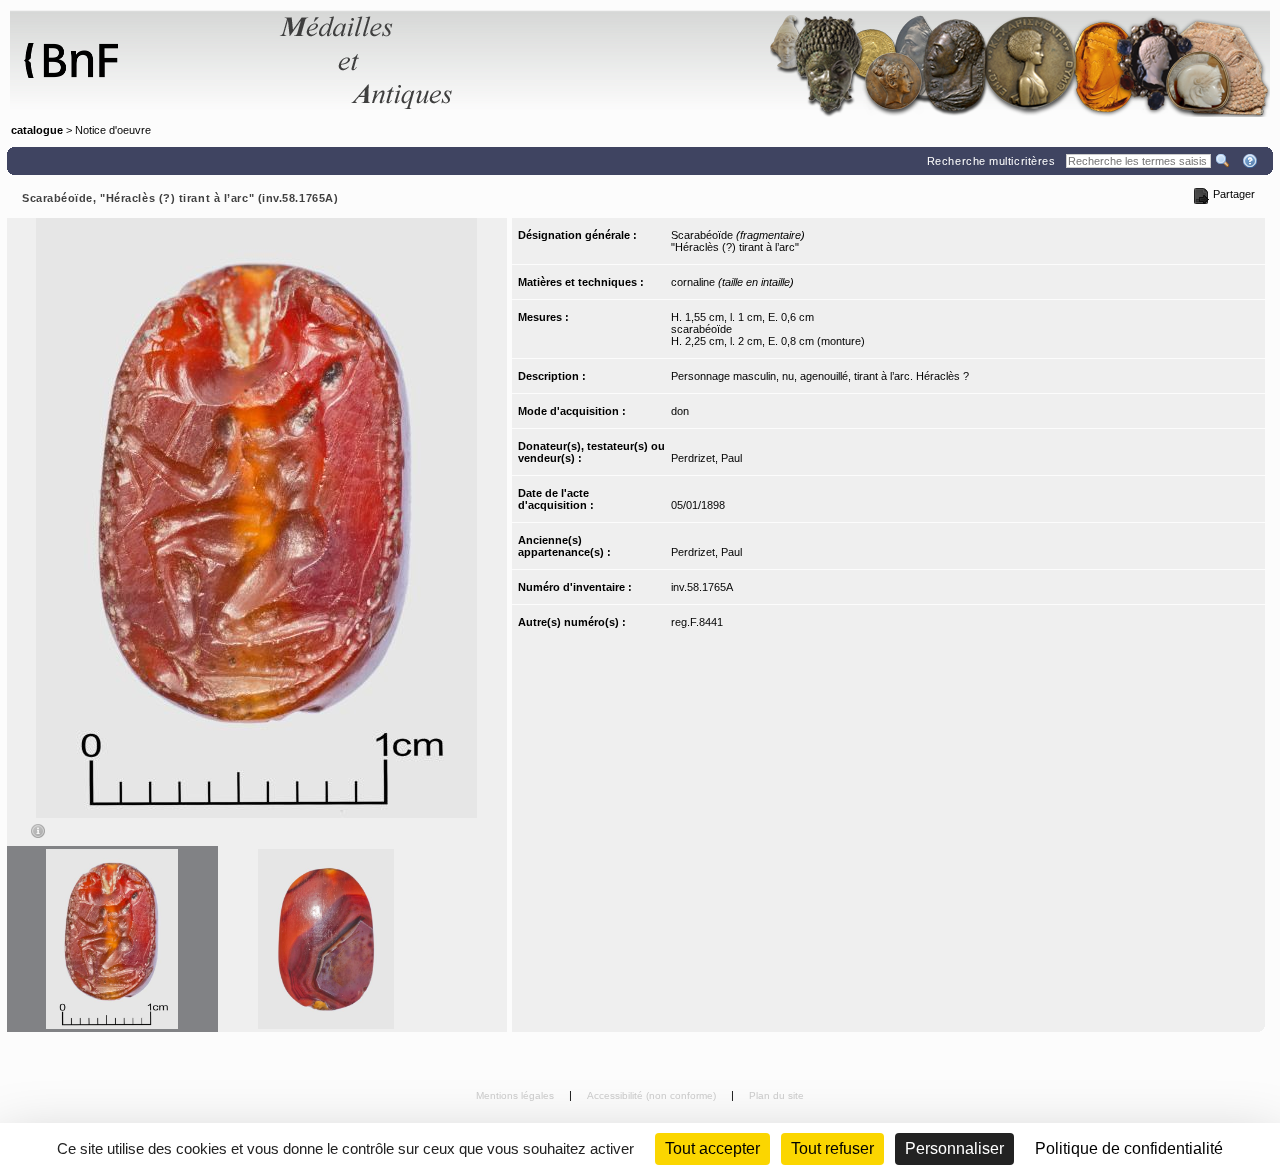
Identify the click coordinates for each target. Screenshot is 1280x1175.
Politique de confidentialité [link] (1129, 1148)
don (680, 411)
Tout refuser (832, 1148)
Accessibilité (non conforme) (653, 1095)
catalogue (37, 130)
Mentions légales (516, 1095)
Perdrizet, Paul (706, 458)
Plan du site (776, 1095)
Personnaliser (954, 1148)
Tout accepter (712, 1148)
